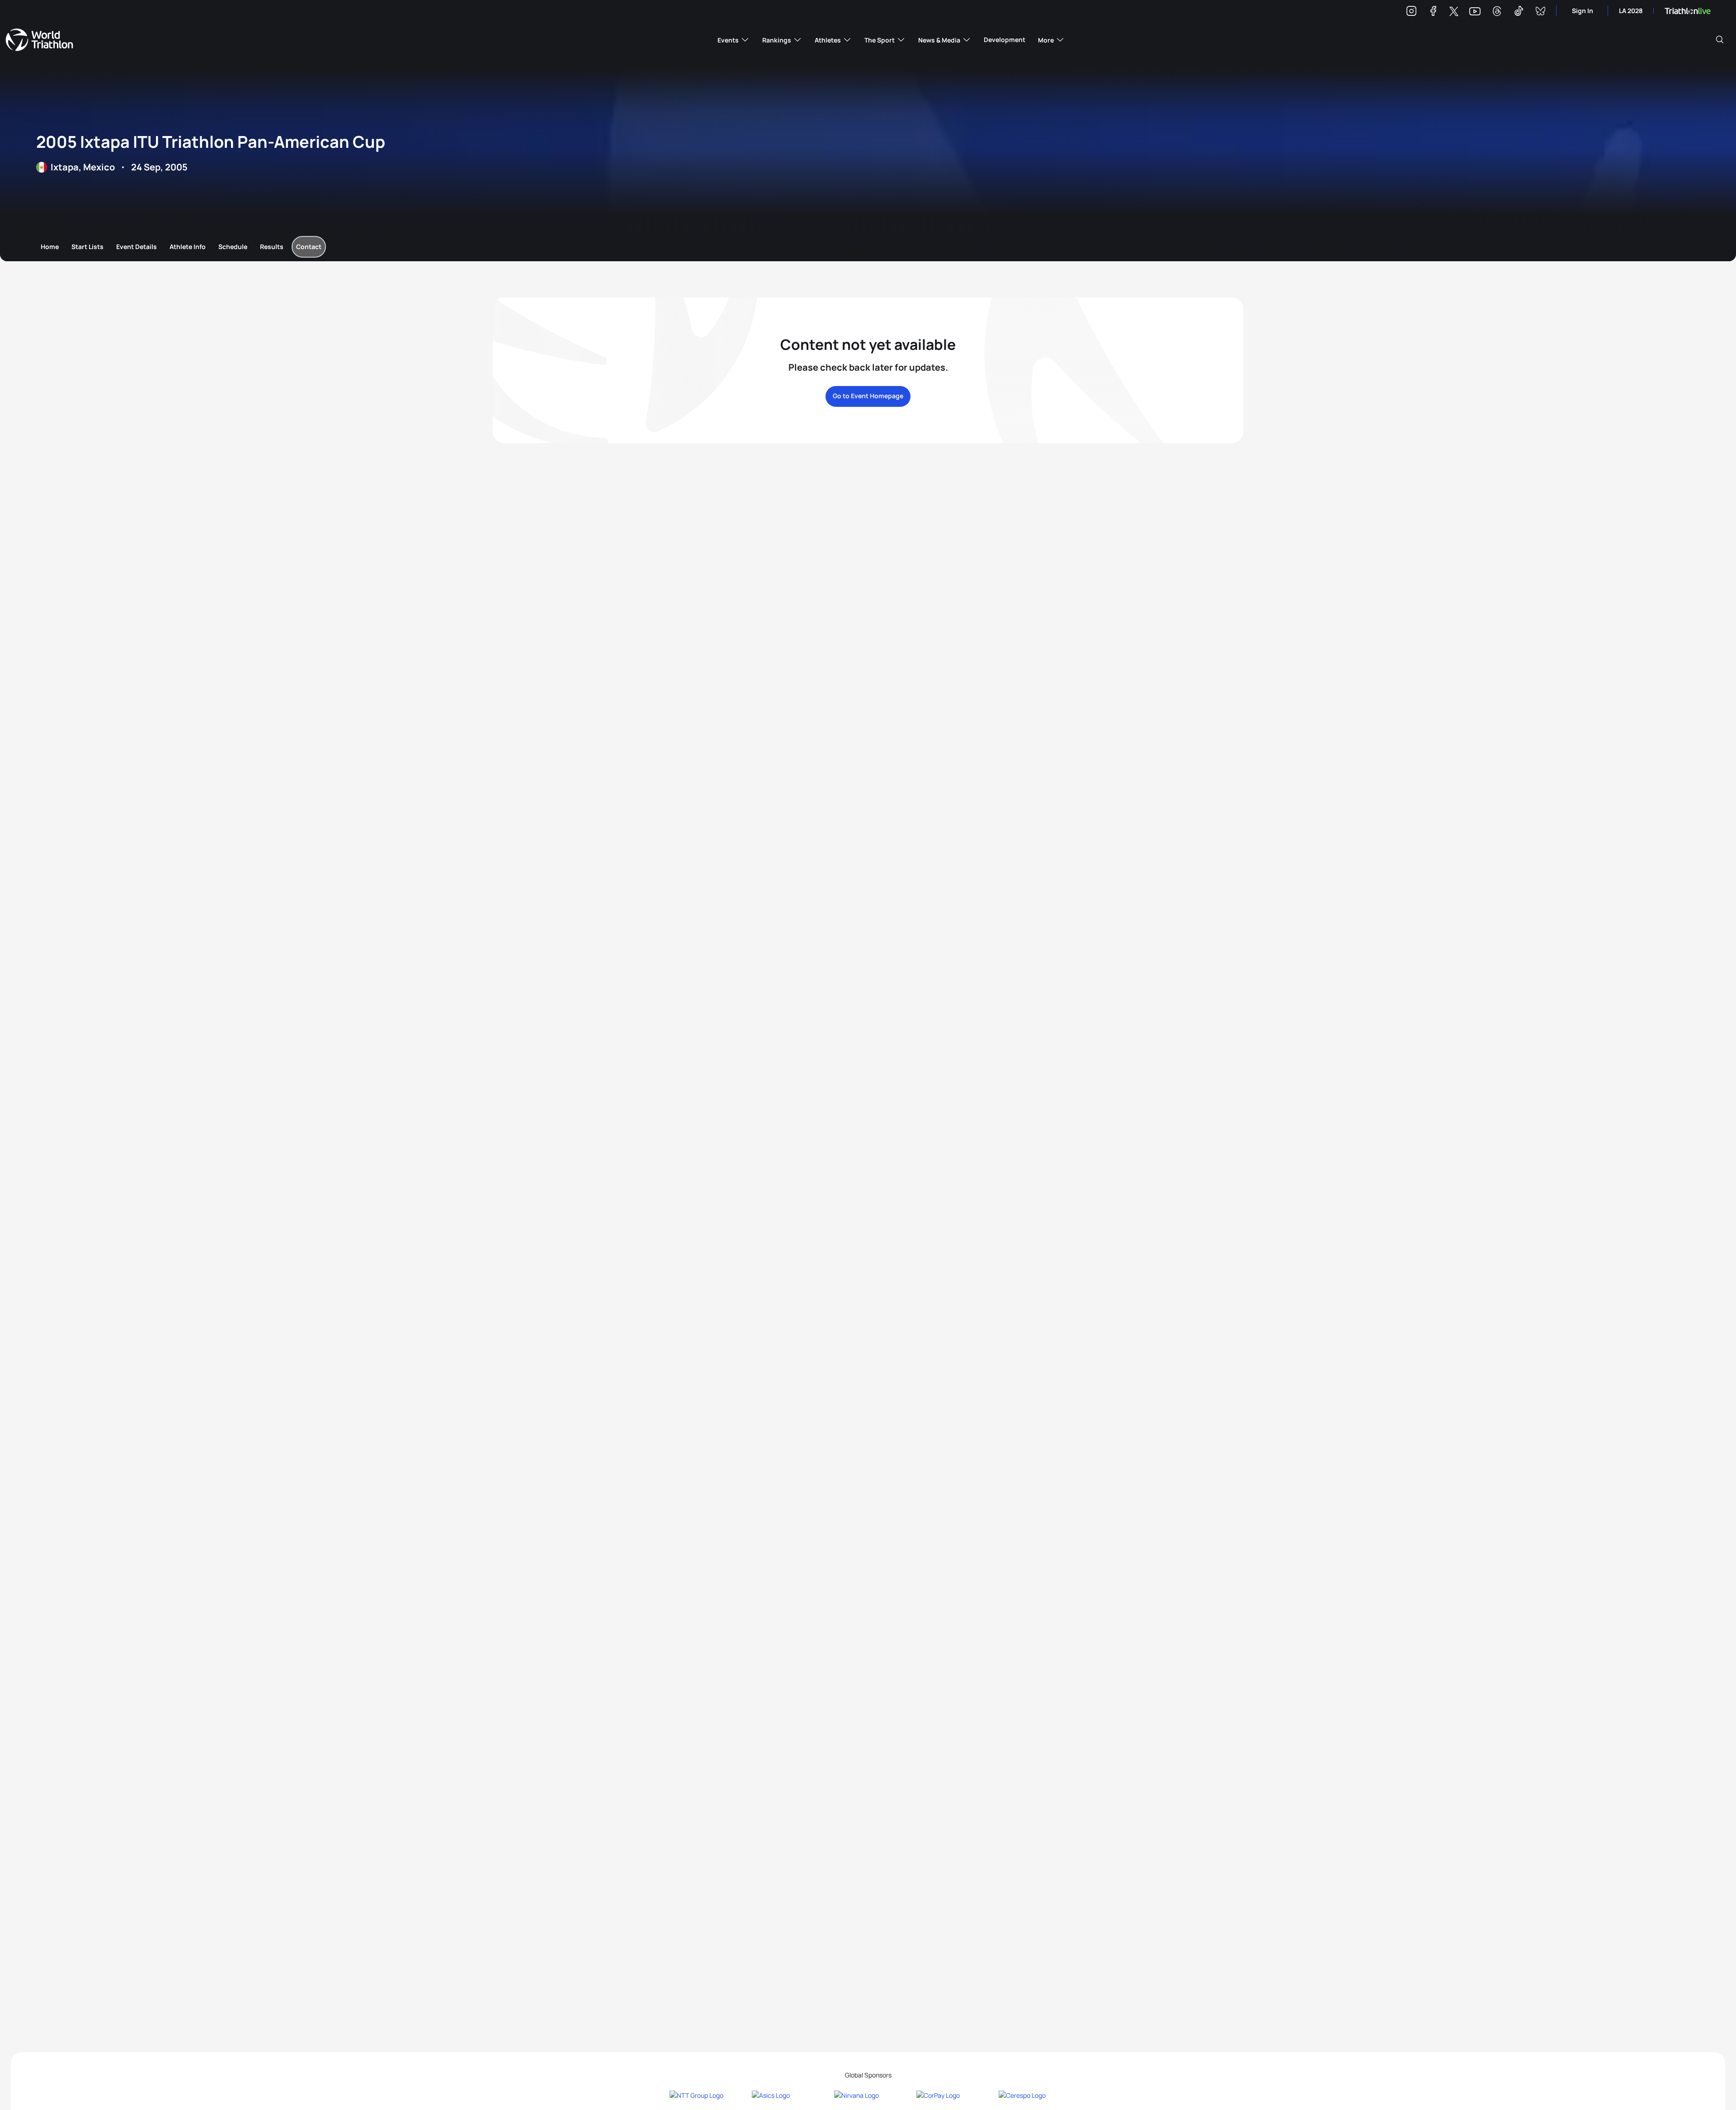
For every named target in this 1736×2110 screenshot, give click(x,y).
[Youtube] (1475, 12)
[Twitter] (1454, 12)
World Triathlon (39, 40)
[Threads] (1497, 12)
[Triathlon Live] (1688, 11)
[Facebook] (1433, 12)
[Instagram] (1411, 12)
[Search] (1720, 40)
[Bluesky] (1540, 12)
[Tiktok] (1519, 12)
